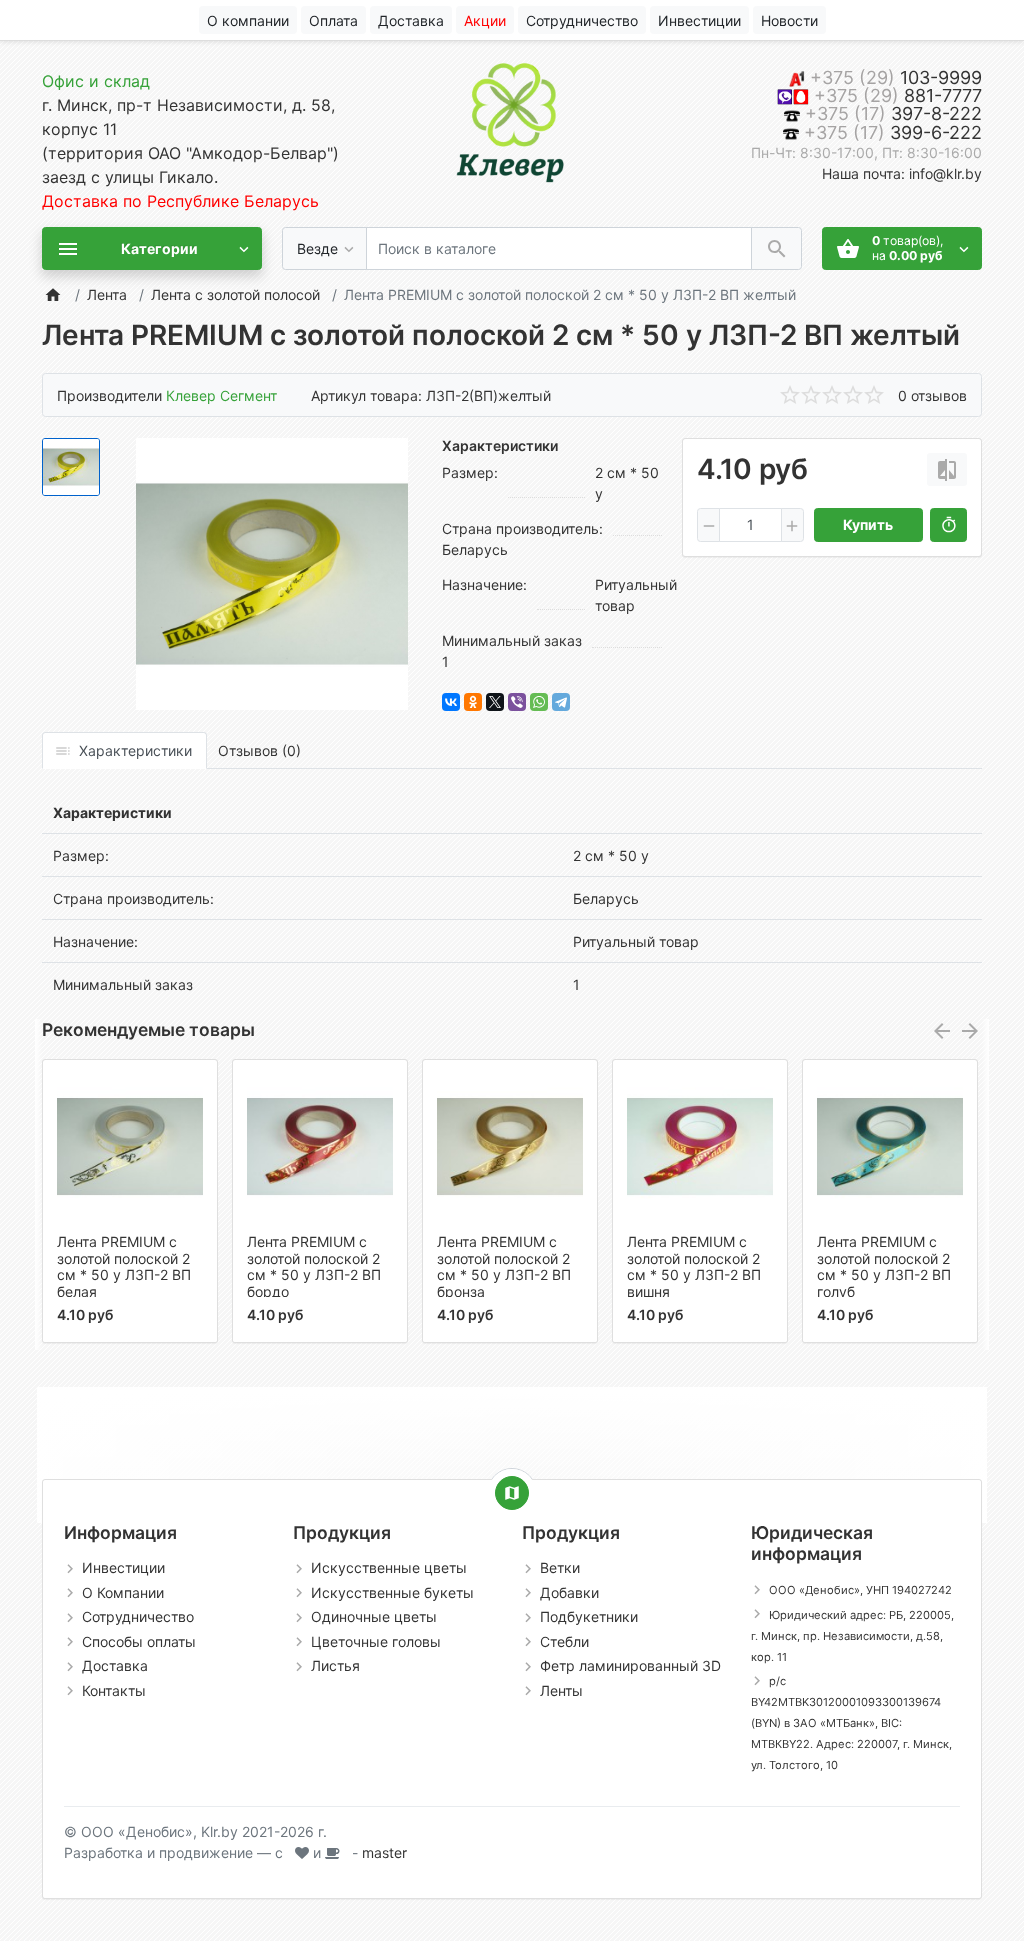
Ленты (561, 1690)
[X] (495, 702)
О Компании (123, 1592)
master (384, 1852)
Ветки (560, 1567)
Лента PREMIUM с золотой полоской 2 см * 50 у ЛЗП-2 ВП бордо (314, 1266)
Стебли (564, 1641)
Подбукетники (589, 1616)
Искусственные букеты (392, 1592)
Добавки (569, 1592)
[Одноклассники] (473, 702)
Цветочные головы (376, 1641)
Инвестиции (123, 1567)
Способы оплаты (139, 1641)
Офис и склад (96, 81)
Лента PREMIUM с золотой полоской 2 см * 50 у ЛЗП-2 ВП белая (124, 1266)
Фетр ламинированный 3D (630, 1665)
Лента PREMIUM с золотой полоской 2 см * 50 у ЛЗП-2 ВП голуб (884, 1266)
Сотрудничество (138, 1616)
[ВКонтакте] (451, 702)
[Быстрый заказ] (948, 525)
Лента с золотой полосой (235, 294)
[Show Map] (512, 1493)
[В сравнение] (947, 469)
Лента (107, 294)
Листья (335, 1665)
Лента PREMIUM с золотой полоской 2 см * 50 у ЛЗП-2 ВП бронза (504, 1266)
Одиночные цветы (374, 1616)
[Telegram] (561, 702)
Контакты (114, 1690)
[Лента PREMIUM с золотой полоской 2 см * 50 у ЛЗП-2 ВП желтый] (272, 574)
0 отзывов (932, 395)
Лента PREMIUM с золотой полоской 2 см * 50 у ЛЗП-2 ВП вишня (694, 1266)
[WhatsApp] (539, 702)
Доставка (115, 1665)
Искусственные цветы (389, 1567)
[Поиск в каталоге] (776, 248)
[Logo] (512, 118)
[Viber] (517, 702)
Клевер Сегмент (221, 395)
